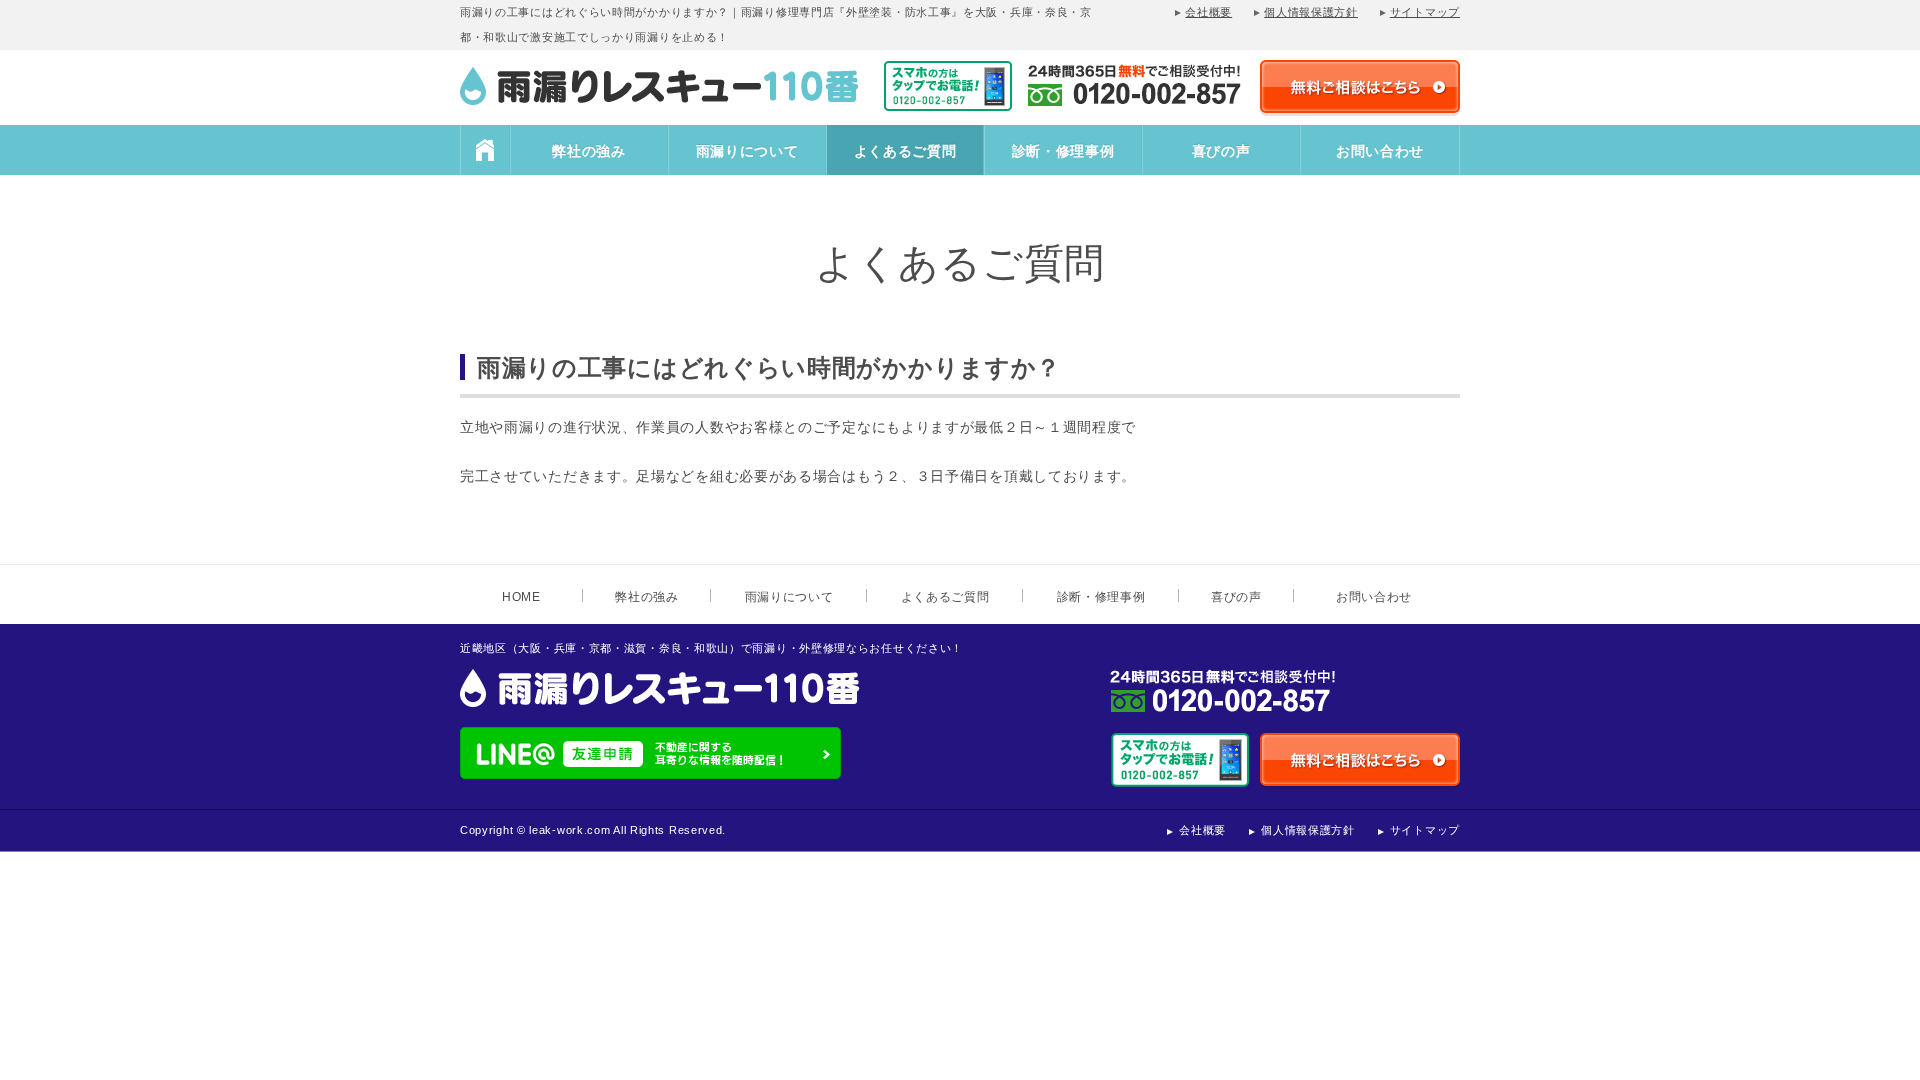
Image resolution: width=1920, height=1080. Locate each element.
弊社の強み (589, 151)
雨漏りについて (747, 151)
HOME (485, 150)
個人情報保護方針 (1311, 12)
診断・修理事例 (1063, 151)
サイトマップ (1425, 12)
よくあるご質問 (905, 151)
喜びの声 (1221, 151)
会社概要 (1208, 12)
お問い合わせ (1380, 151)
